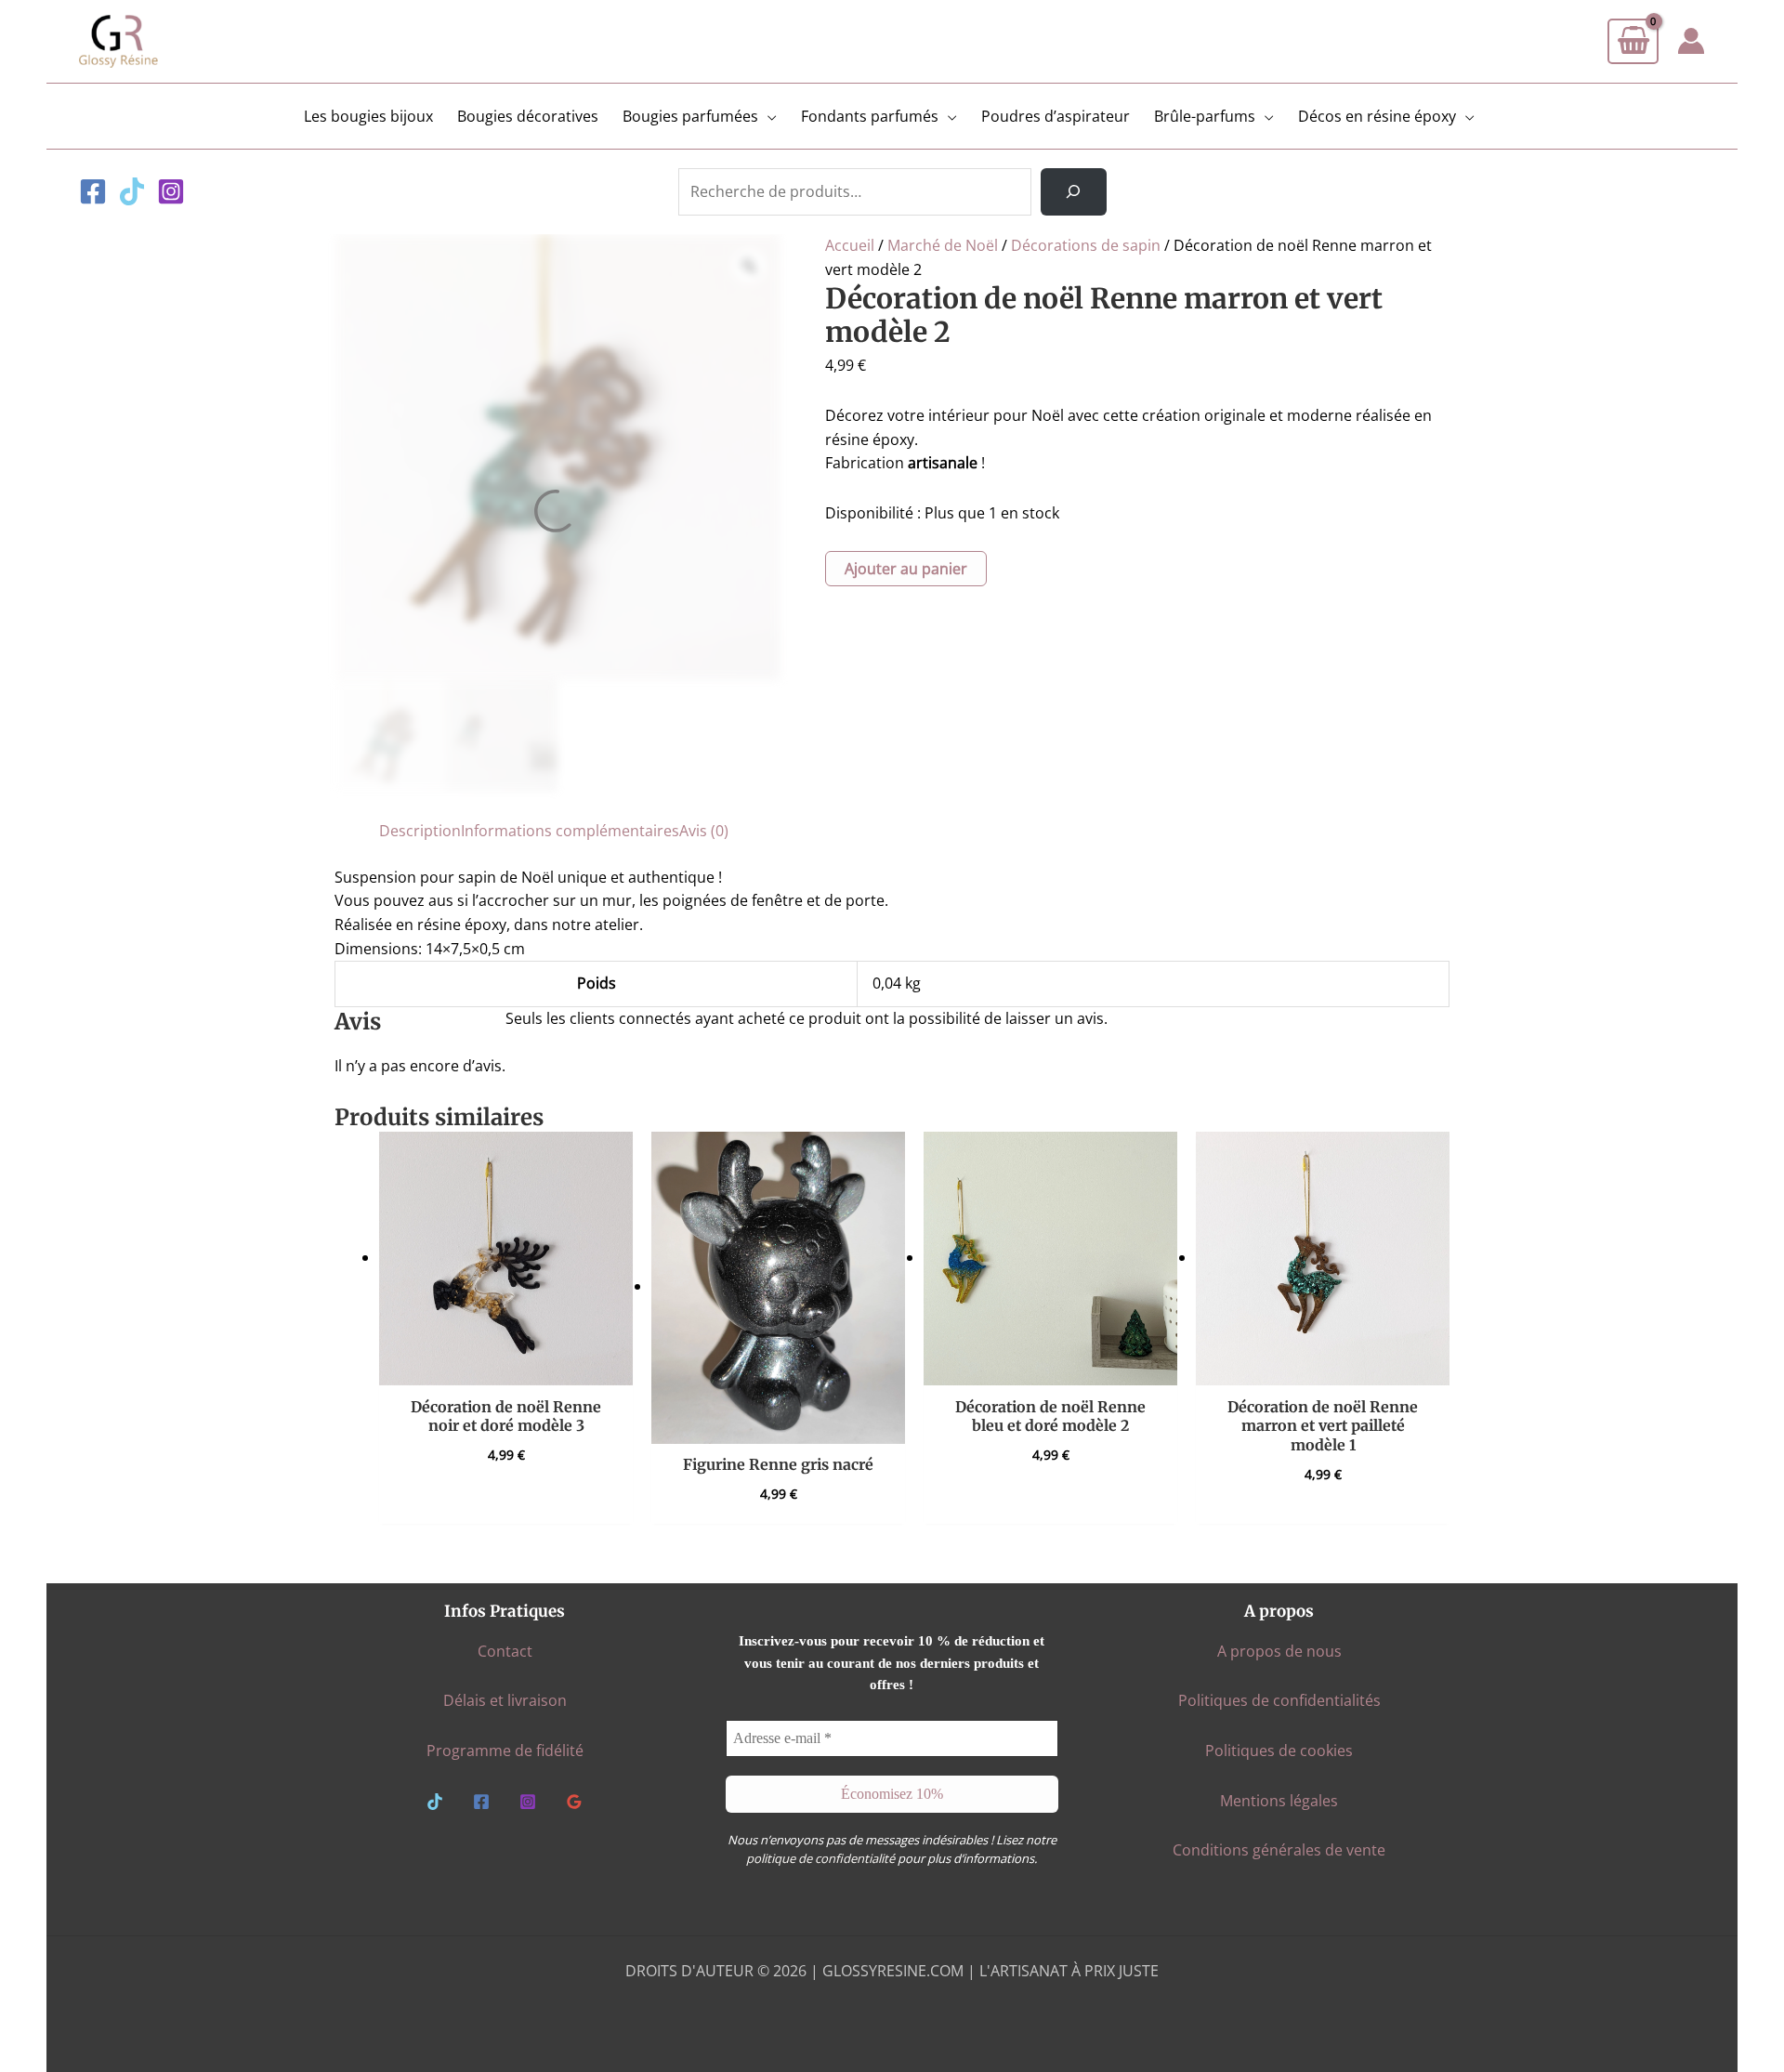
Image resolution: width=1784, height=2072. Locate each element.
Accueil (850, 245)
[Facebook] (93, 191)
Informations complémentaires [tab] (570, 831)
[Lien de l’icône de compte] (1691, 41)
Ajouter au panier (906, 569)
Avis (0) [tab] (704, 831)
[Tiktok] (132, 191)
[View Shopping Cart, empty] (1633, 41)
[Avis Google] (574, 1802)
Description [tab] (420, 831)
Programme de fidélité (505, 1751)
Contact (505, 1651)
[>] (1074, 192)
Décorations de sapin (1086, 245)
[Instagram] (171, 191)
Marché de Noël (943, 245)
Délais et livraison (505, 1700)
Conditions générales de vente (1279, 1850)
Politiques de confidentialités (1279, 1700)
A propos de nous (1279, 1651)
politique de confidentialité (820, 1858)
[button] (767, 116)
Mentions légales (1279, 1801)
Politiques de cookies (1279, 1751)
